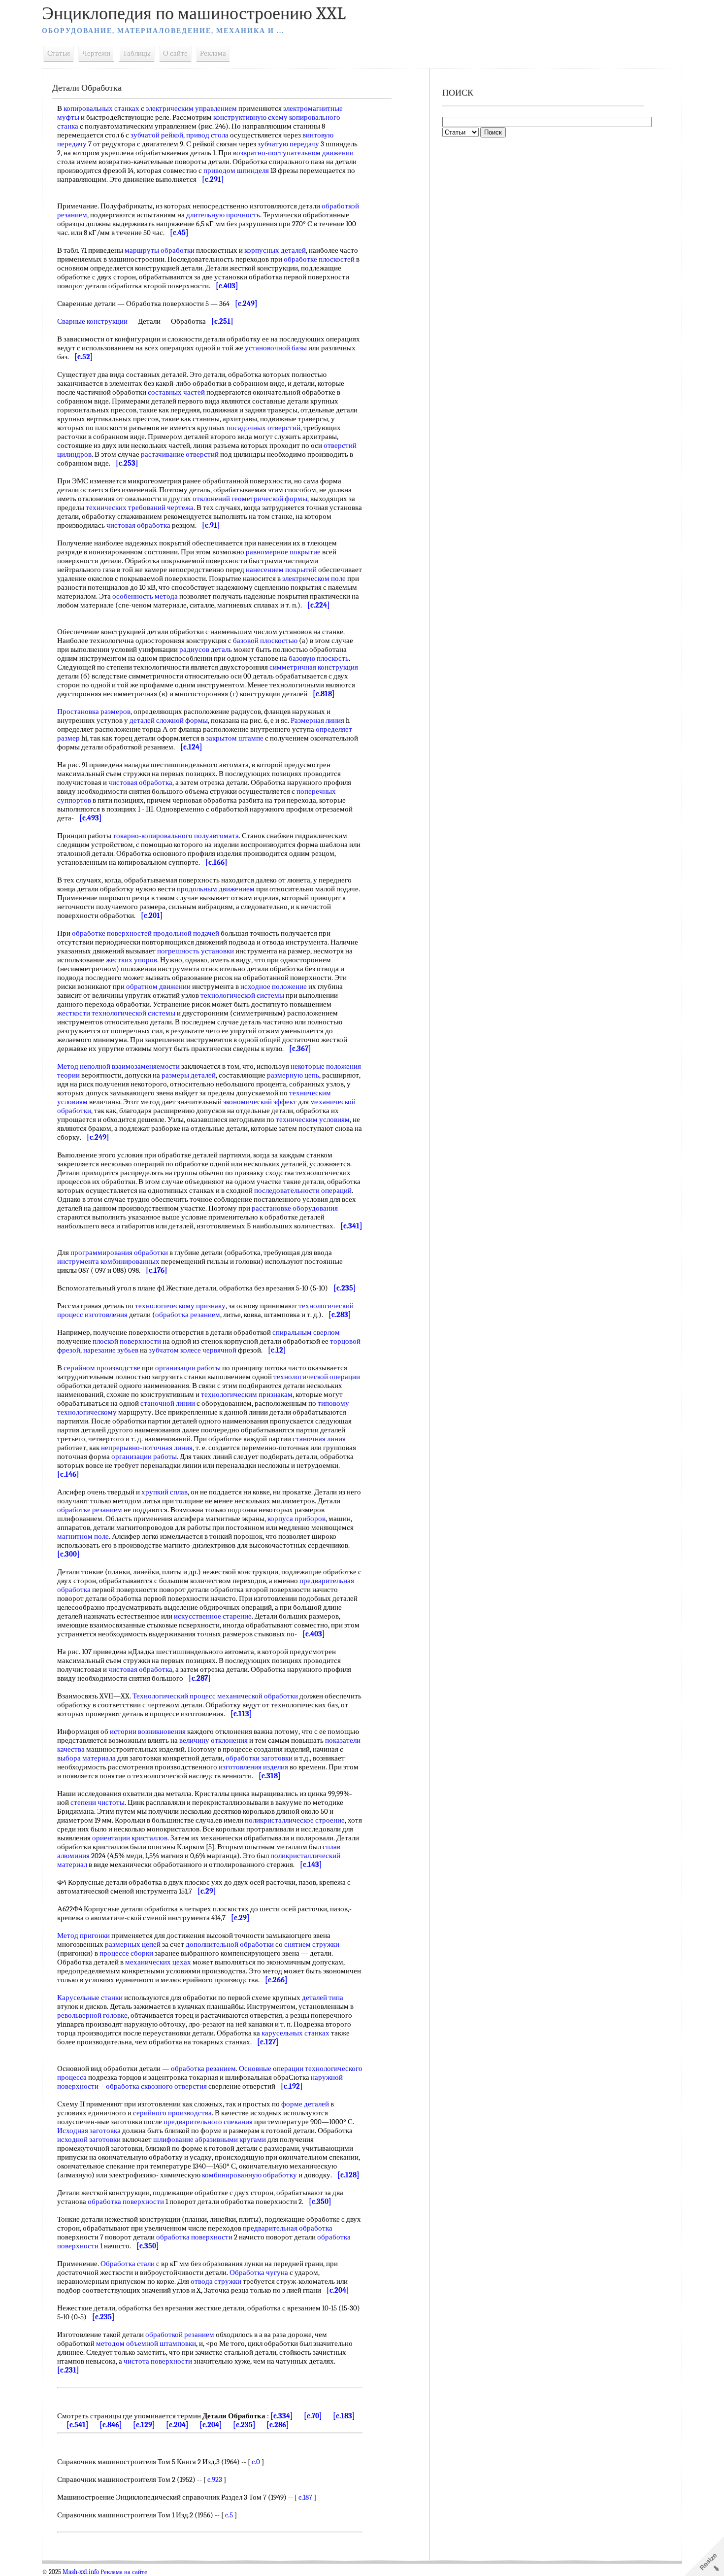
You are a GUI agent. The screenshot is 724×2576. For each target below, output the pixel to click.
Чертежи (96, 53)
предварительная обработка (288, 2228)
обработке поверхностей (112, 933)
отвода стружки (216, 2281)
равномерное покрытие (283, 552)
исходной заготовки (89, 2139)
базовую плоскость (319, 658)
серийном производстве (102, 1368)
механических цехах (158, 1962)
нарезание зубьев (111, 1350)
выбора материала (86, 1758)
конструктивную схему (250, 117)
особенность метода (145, 596)
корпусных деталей (275, 250)
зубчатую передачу (288, 144)
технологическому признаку (180, 1306)
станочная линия (319, 1439)
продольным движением (216, 889)
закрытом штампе (235, 738)
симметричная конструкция (314, 667)
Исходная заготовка (89, 2131)
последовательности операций (303, 1190)
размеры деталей (189, 1075)
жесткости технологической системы (116, 1013)
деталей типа (323, 1998)
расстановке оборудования (295, 1208)
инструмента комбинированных (108, 1261)
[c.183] (344, 2416)
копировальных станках (101, 108)
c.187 (305, 2497)
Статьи (59, 53)
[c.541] (78, 2425)
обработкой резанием (180, 2335)
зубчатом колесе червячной (193, 1350)
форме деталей (305, 2104)
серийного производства (172, 2113)
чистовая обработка (138, 525)
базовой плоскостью (265, 641)
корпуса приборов (296, 1519)
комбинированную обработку (249, 2175)
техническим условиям (313, 1119)
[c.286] (278, 2425)
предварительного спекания (208, 2122)
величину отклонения (214, 1740)
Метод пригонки (83, 1935)
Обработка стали (128, 2264)
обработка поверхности (126, 2202)
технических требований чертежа (140, 508)
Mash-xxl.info (81, 2572)
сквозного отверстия (174, 2086)
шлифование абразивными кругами (210, 2139)
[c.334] (282, 2416)
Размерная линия (317, 720)
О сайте (175, 53)
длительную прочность (223, 215)
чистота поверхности (158, 2361)
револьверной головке (92, 2015)
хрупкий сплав (165, 1492)
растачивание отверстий (180, 454)
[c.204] (177, 2425)
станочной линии (168, 1403)
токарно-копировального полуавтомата (176, 836)
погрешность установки (196, 951)
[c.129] (144, 2425)
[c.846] (111, 2425)
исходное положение (274, 986)
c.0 (256, 2462)
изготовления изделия (253, 1767)
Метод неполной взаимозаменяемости (118, 1066)
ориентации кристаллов (130, 1838)
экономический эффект (260, 1102)
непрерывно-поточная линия (147, 1448)
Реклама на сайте (124, 2572)
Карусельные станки (90, 1998)
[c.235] (244, 2425)
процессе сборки (126, 1953)
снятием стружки (312, 1944)
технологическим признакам (247, 1394)
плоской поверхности (127, 1341)
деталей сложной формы (169, 720)
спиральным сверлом (306, 1332)
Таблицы (137, 53)
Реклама (213, 53)
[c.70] (313, 2416)
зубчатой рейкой (157, 135)
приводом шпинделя (236, 170)
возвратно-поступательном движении (293, 153)
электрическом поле (314, 578)
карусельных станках (296, 2033)
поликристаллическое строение (295, 1820)
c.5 (229, 2515)
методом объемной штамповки (146, 2343)
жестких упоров (132, 960)
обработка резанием (188, 1315)
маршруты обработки (160, 250)
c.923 (215, 2479)
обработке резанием (90, 1510)
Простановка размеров (94, 712)
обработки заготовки (259, 1758)
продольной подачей (186, 933)
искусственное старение (213, 1616)
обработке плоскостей (319, 259)
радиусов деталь (206, 649)
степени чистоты (98, 1802)
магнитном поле (83, 1536)
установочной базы (276, 348)
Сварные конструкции (92, 321)
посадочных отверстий (263, 428)
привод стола (207, 135)
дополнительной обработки (230, 1944)
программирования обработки (119, 1253)
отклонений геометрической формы (250, 499)
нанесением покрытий (281, 570)
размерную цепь (293, 1075)
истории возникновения (148, 1731)
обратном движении (158, 986)
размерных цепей (133, 1944)
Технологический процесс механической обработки (215, 1696)
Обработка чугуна (259, 2272)
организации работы (188, 1368)
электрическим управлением (191, 108)
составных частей (176, 392)
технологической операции (317, 1377)
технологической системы (242, 995)
